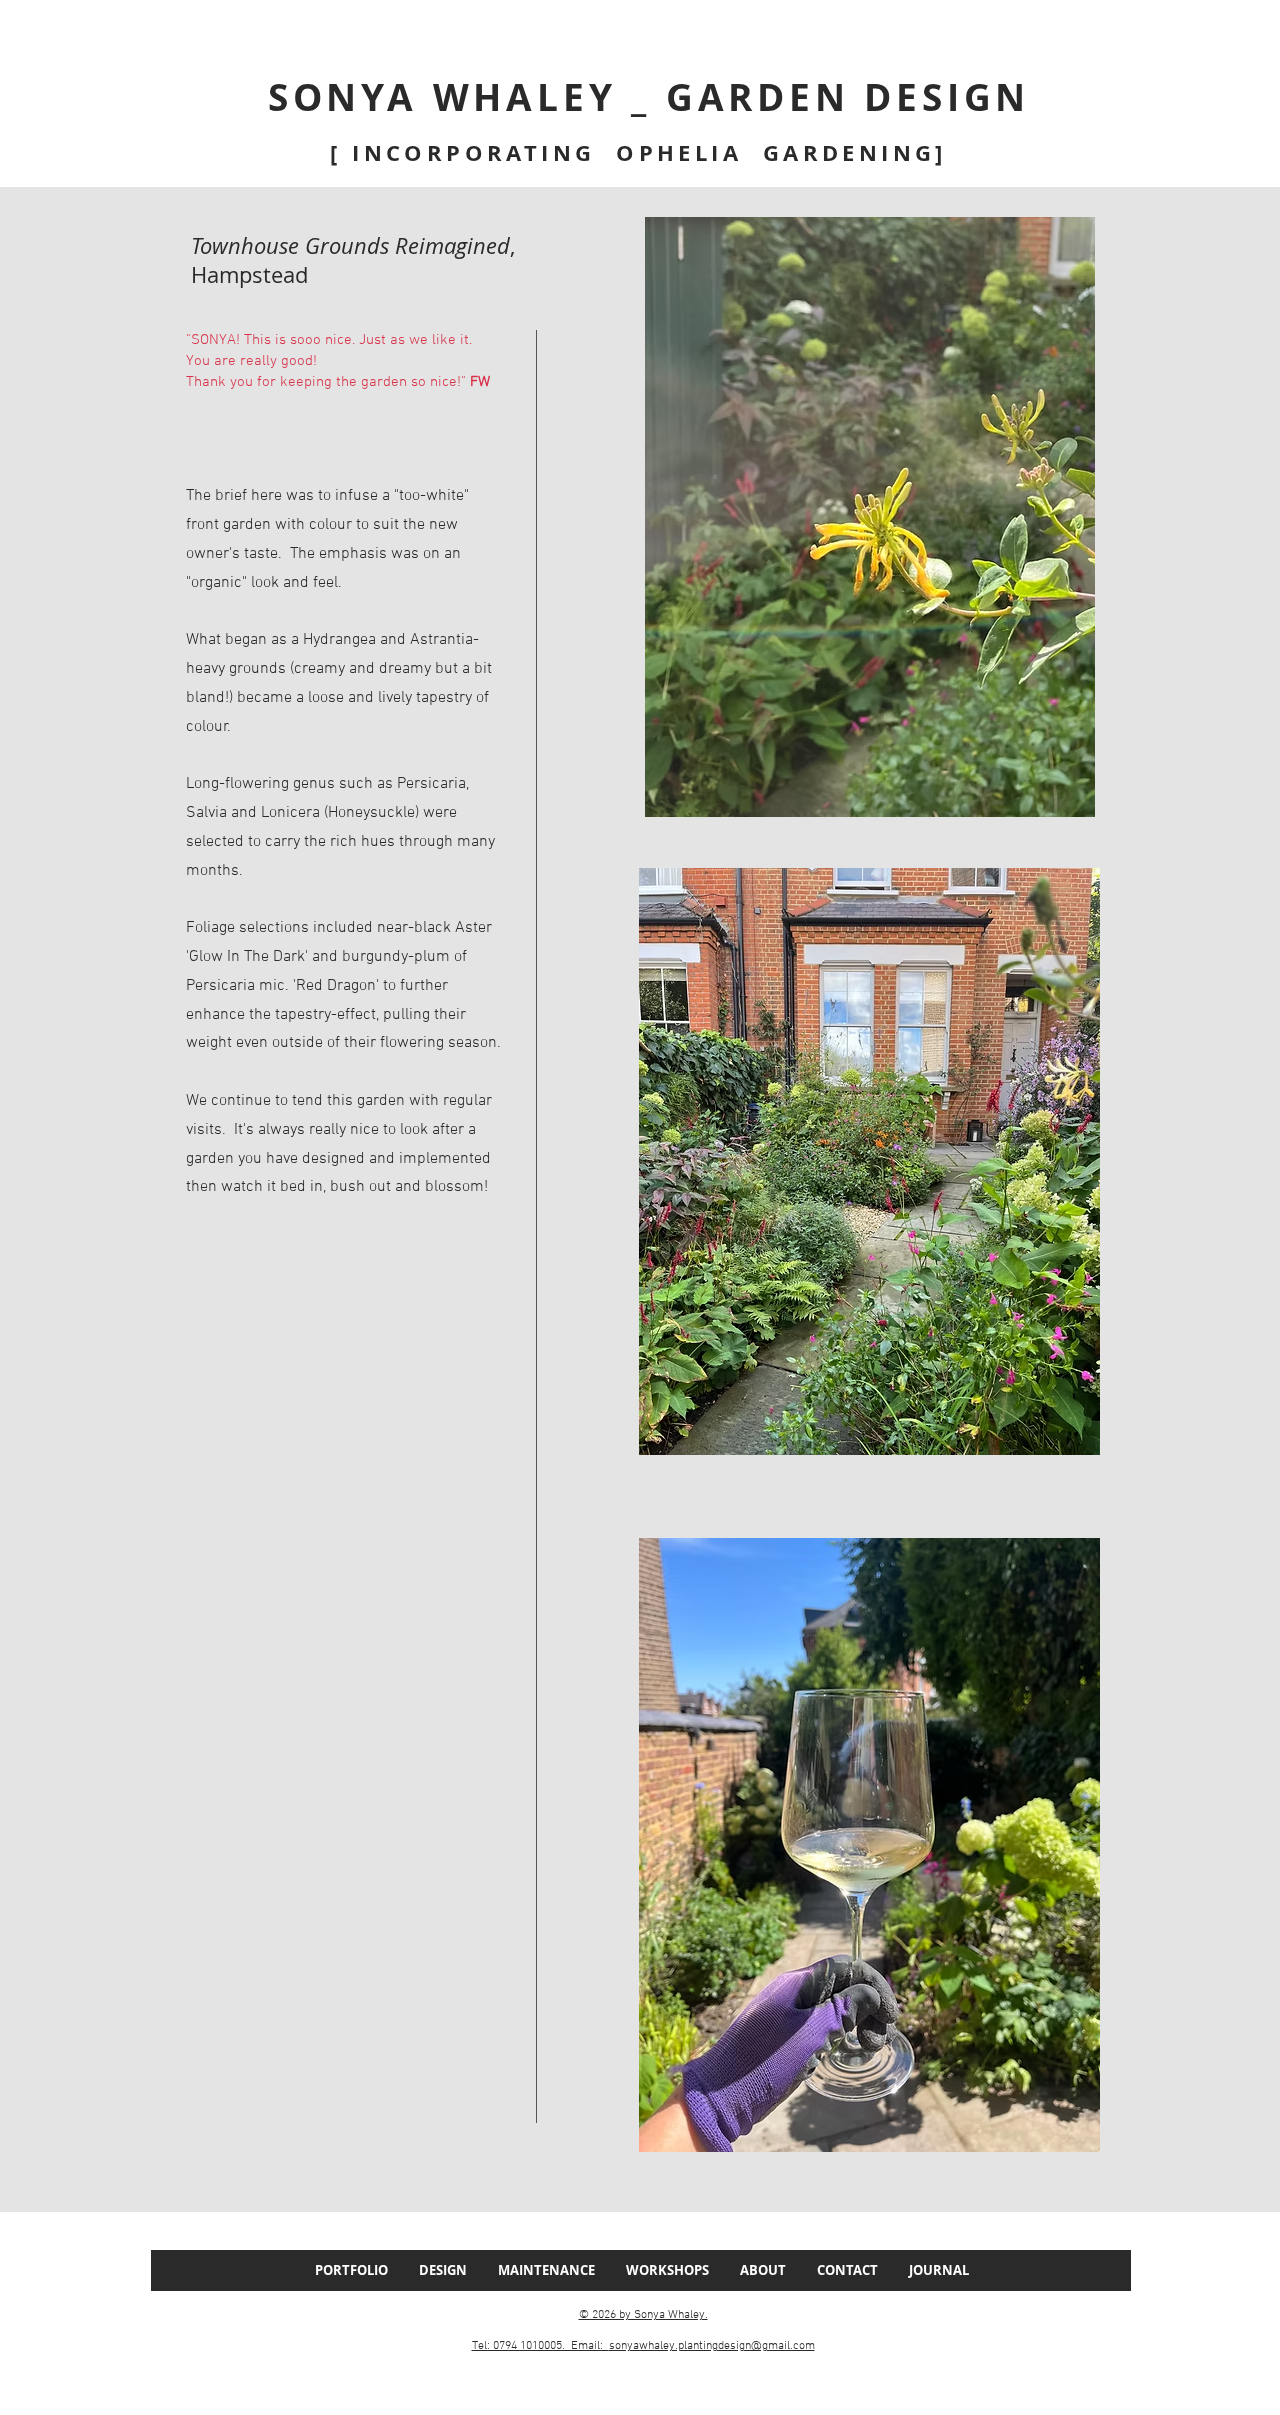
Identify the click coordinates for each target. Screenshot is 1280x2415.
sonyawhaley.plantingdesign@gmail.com (712, 2346)
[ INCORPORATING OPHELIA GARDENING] (643, 152)
